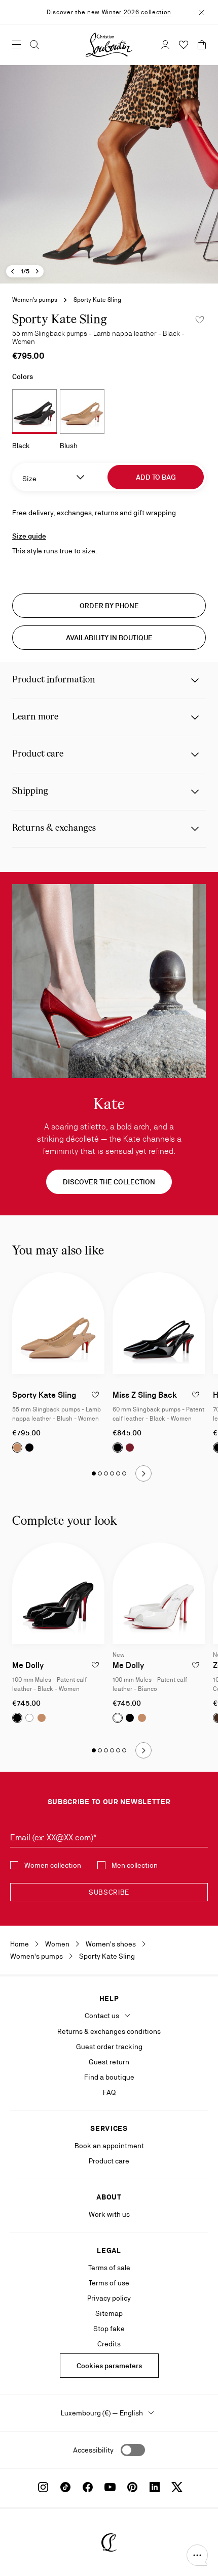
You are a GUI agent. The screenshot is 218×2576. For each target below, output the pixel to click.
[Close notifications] (201, 12)
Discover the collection (109, 1182)
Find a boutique (109, 2077)
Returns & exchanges (54, 828)
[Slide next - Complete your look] (143, 1750)
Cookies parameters (109, 2366)
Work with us (109, 2214)
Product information (54, 680)
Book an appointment (109, 2146)
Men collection (135, 1865)
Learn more (35, 717)
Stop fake (109, 2329)
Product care (38, 754)
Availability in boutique (109, 638)
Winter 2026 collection (137, 12)
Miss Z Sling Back (145, 1395)
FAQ (109, 2092)
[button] (197, 2555)
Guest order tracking (109, 2047)
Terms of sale (109, 2268)
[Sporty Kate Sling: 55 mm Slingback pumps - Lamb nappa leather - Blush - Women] (58, 1323)
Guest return (109, 2062)
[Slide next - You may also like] (143, 1473)
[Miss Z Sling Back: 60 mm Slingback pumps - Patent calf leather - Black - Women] (159, 1323)
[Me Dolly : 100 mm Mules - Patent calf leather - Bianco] (159, 1593)
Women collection (53, 1865)
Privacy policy (109, 2298)
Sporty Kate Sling (44, 1395)
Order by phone (109, 606)
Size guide (29, 536)
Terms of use (109, 2283)
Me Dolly (28, 1665)
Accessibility (93, 2450)
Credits (109, 2344)
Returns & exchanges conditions (109, 2031)
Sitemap (109, 2313)
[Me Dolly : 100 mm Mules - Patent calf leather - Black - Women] (58, 1593)
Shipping (30, 791)
